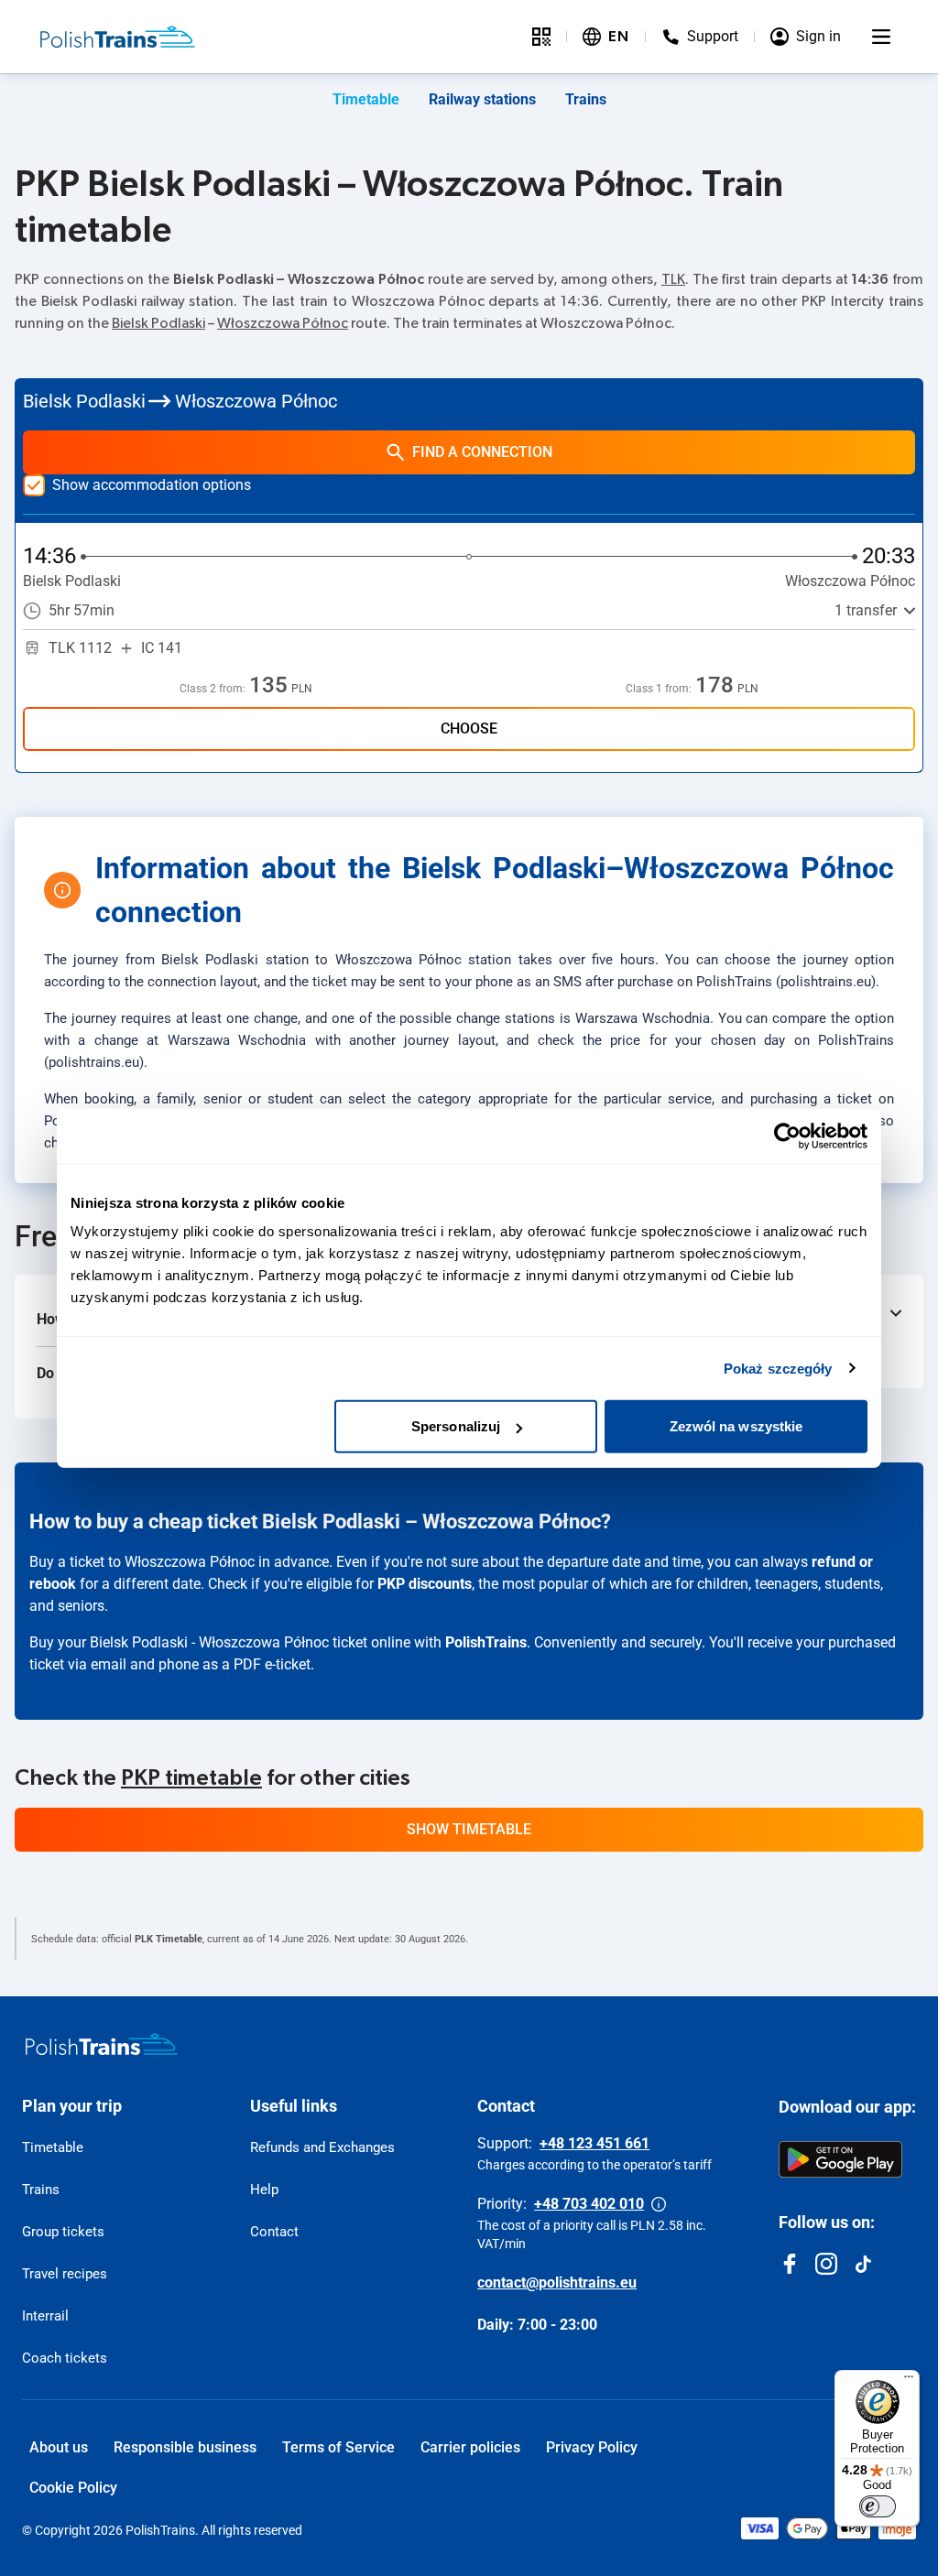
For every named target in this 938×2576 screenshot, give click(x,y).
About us (59, 2447)
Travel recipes (65, 2274)
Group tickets (63, 2232)
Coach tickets (65, 2358)
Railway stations (482, 99)
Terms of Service (338, 2447)
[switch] (878, 2506)
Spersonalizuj (456, 1426)
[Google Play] (840, 2159)
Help (264, 2190)
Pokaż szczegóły (778, 1368)
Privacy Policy (592, 2447)
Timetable (366, 99)
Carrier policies (470, 2447)
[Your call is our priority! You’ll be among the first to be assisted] (659, 2204)
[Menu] (881, 37)
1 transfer (866, 610)
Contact (274, 2232)
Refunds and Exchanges (322, 2147)
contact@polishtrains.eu (557, 2283)
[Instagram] (826, 2264)
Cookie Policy (73, 2488)
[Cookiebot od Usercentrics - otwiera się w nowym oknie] (787, 1136)
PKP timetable (191, 1778)
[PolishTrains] (102, 2044)
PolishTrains (486, 1642)
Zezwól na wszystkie (736, 1426)
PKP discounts (425, 1584)
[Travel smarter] (541, 37)
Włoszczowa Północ (283, 323)
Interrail (45, 2316)
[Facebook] (790, 2264)
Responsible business (185, 2447)
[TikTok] (863, 2264)
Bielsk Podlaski (158, 323)
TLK (673, 279)
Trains (586, 99)
